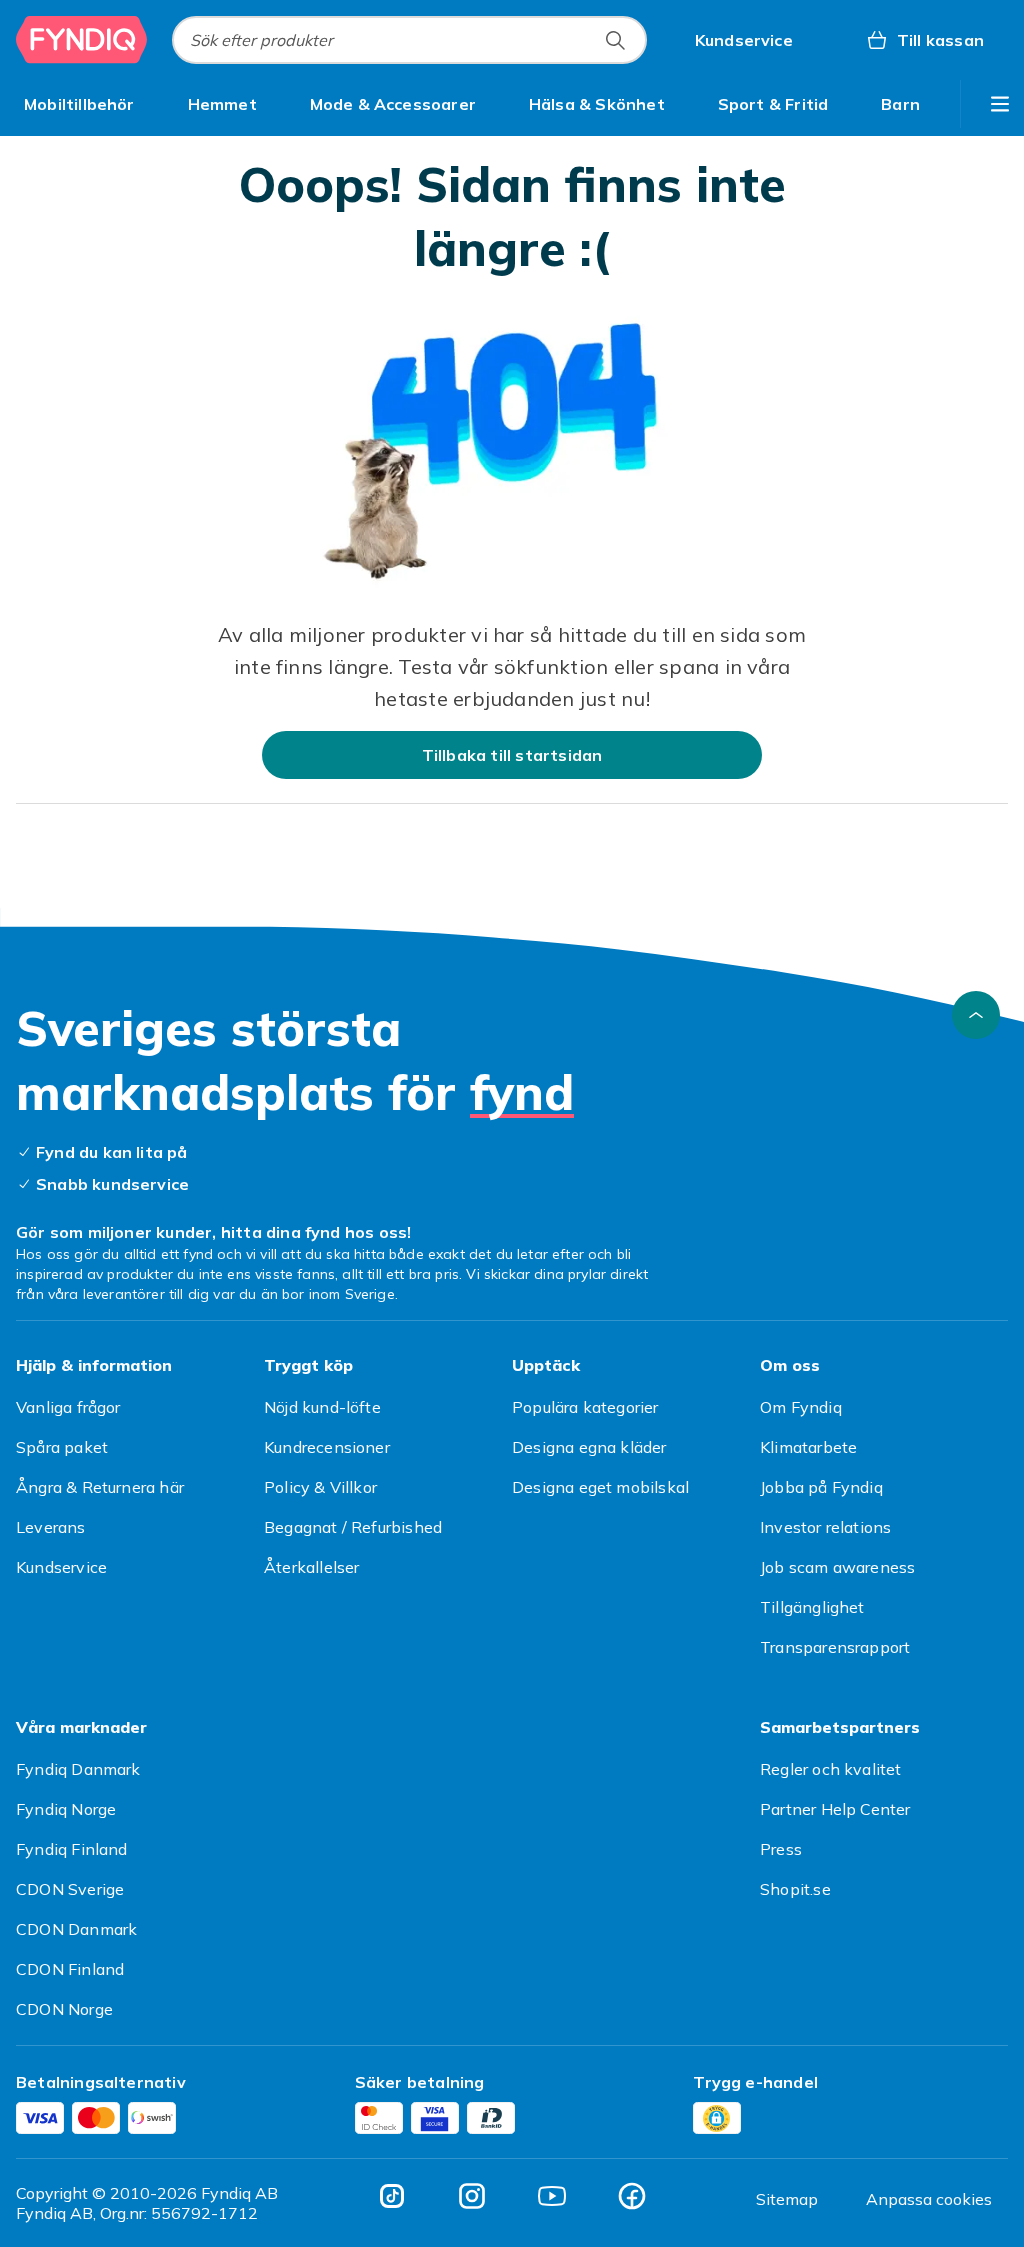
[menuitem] (79, 104)
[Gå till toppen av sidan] (976, 1015)
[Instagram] (472, 2196)
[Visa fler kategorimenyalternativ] (1000, 104)
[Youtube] (552, 2196)
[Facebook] (632, 2196)
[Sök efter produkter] (615, 40)
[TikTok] (392, 2196)
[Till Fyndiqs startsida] (82, 40)
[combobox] (409, 40)
